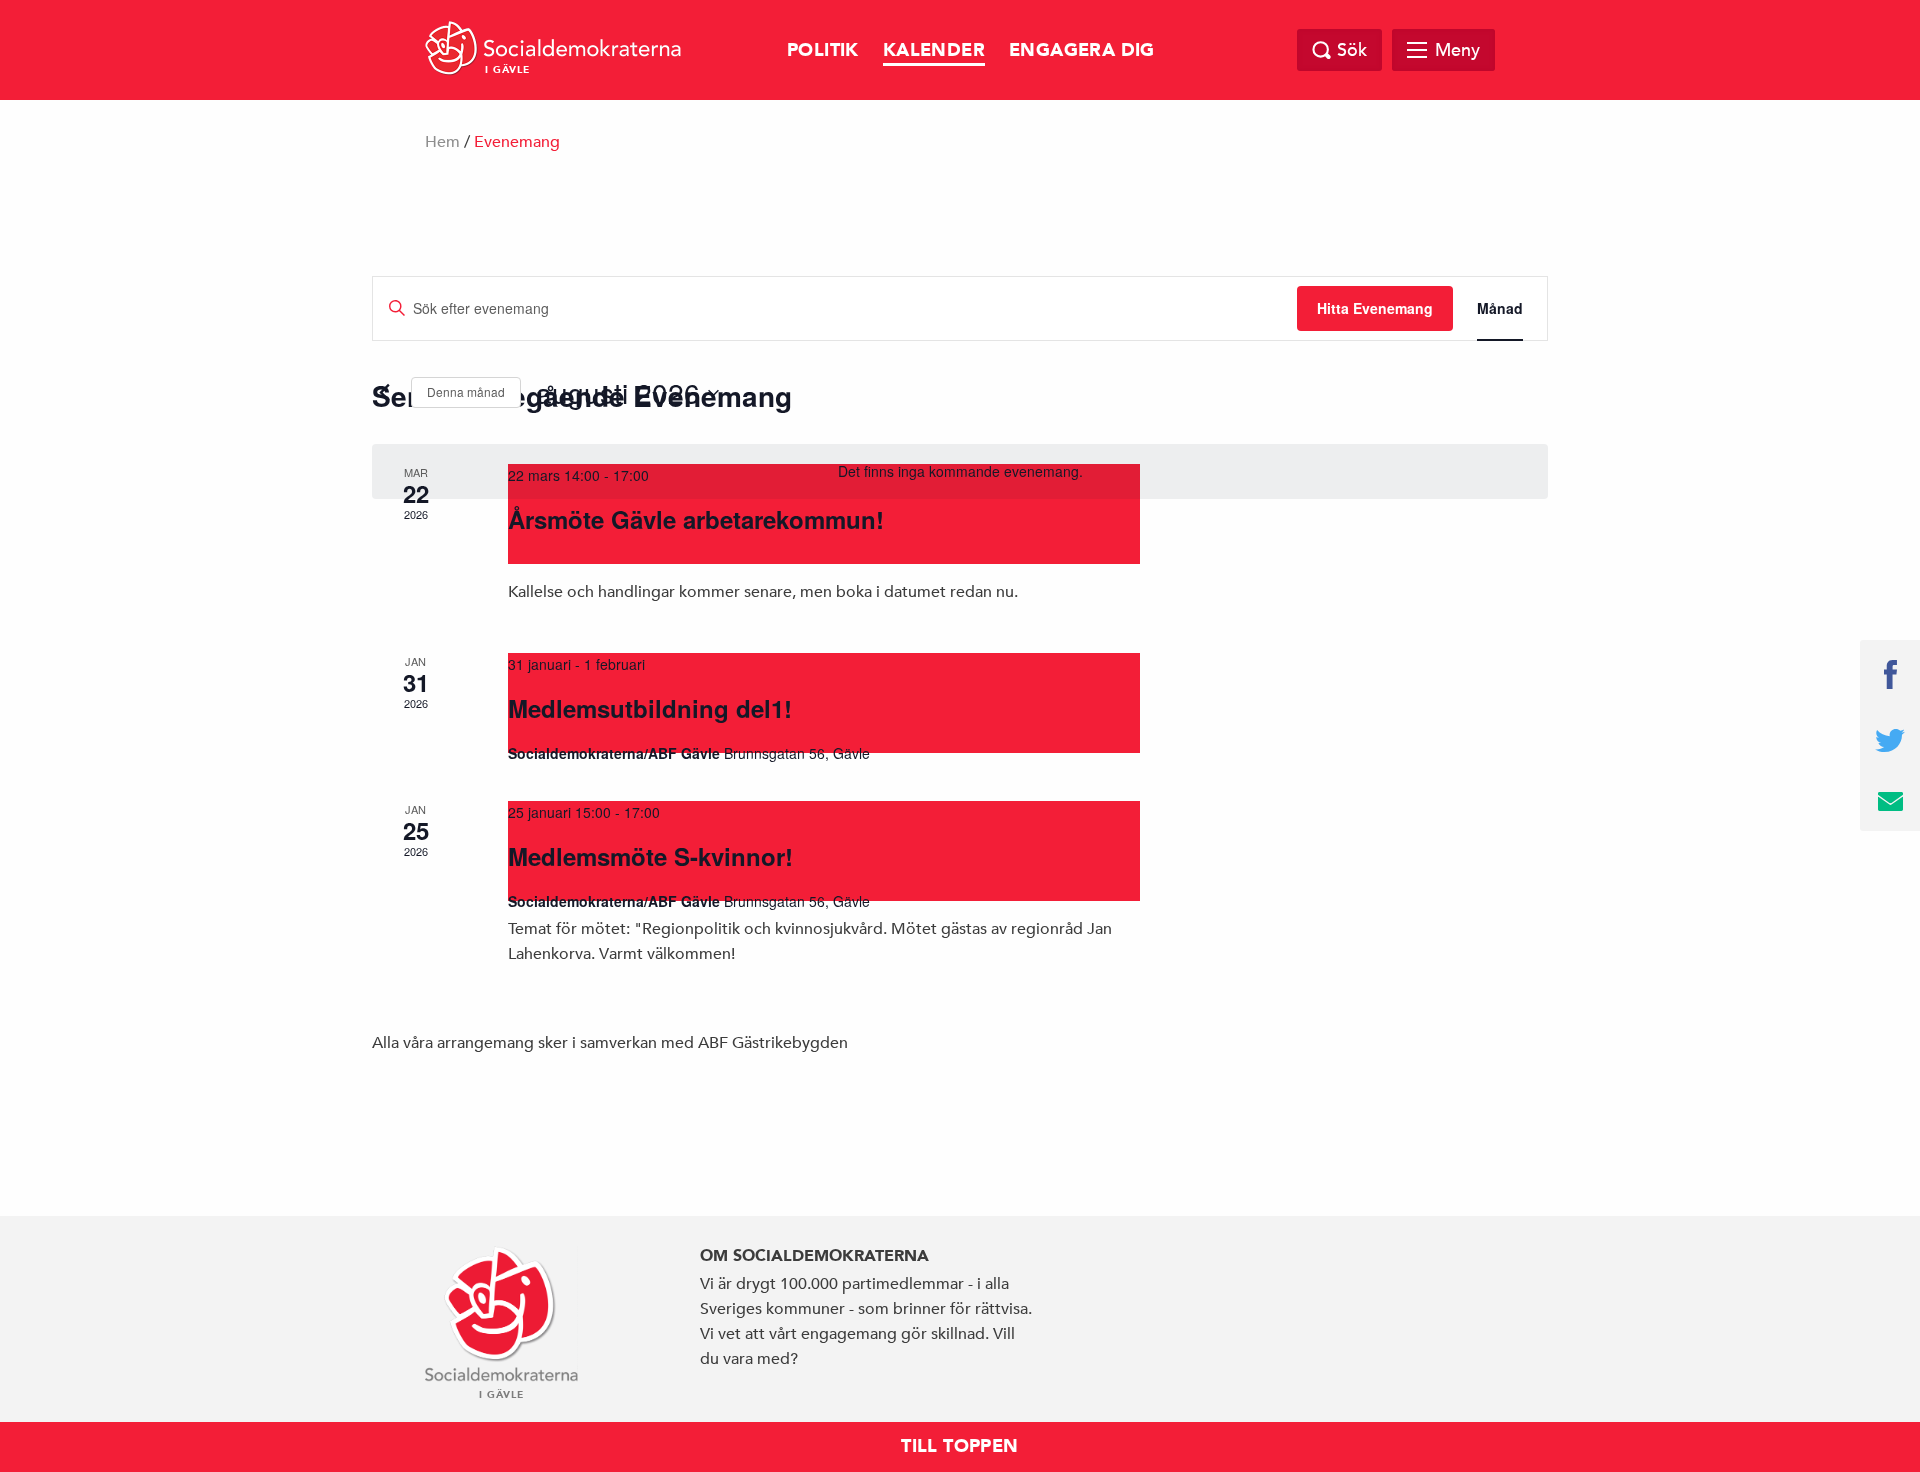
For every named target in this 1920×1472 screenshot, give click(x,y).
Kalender (934, 50)
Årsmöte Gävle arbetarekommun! (696, 519)
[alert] (960, 471)
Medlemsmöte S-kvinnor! (650, 856)
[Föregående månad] (384, 393)
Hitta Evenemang (1375, 308)
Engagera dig (1082, 50)
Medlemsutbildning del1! (650, 708)
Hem (442, 142)
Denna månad (466, 391)
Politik (823, 50)
